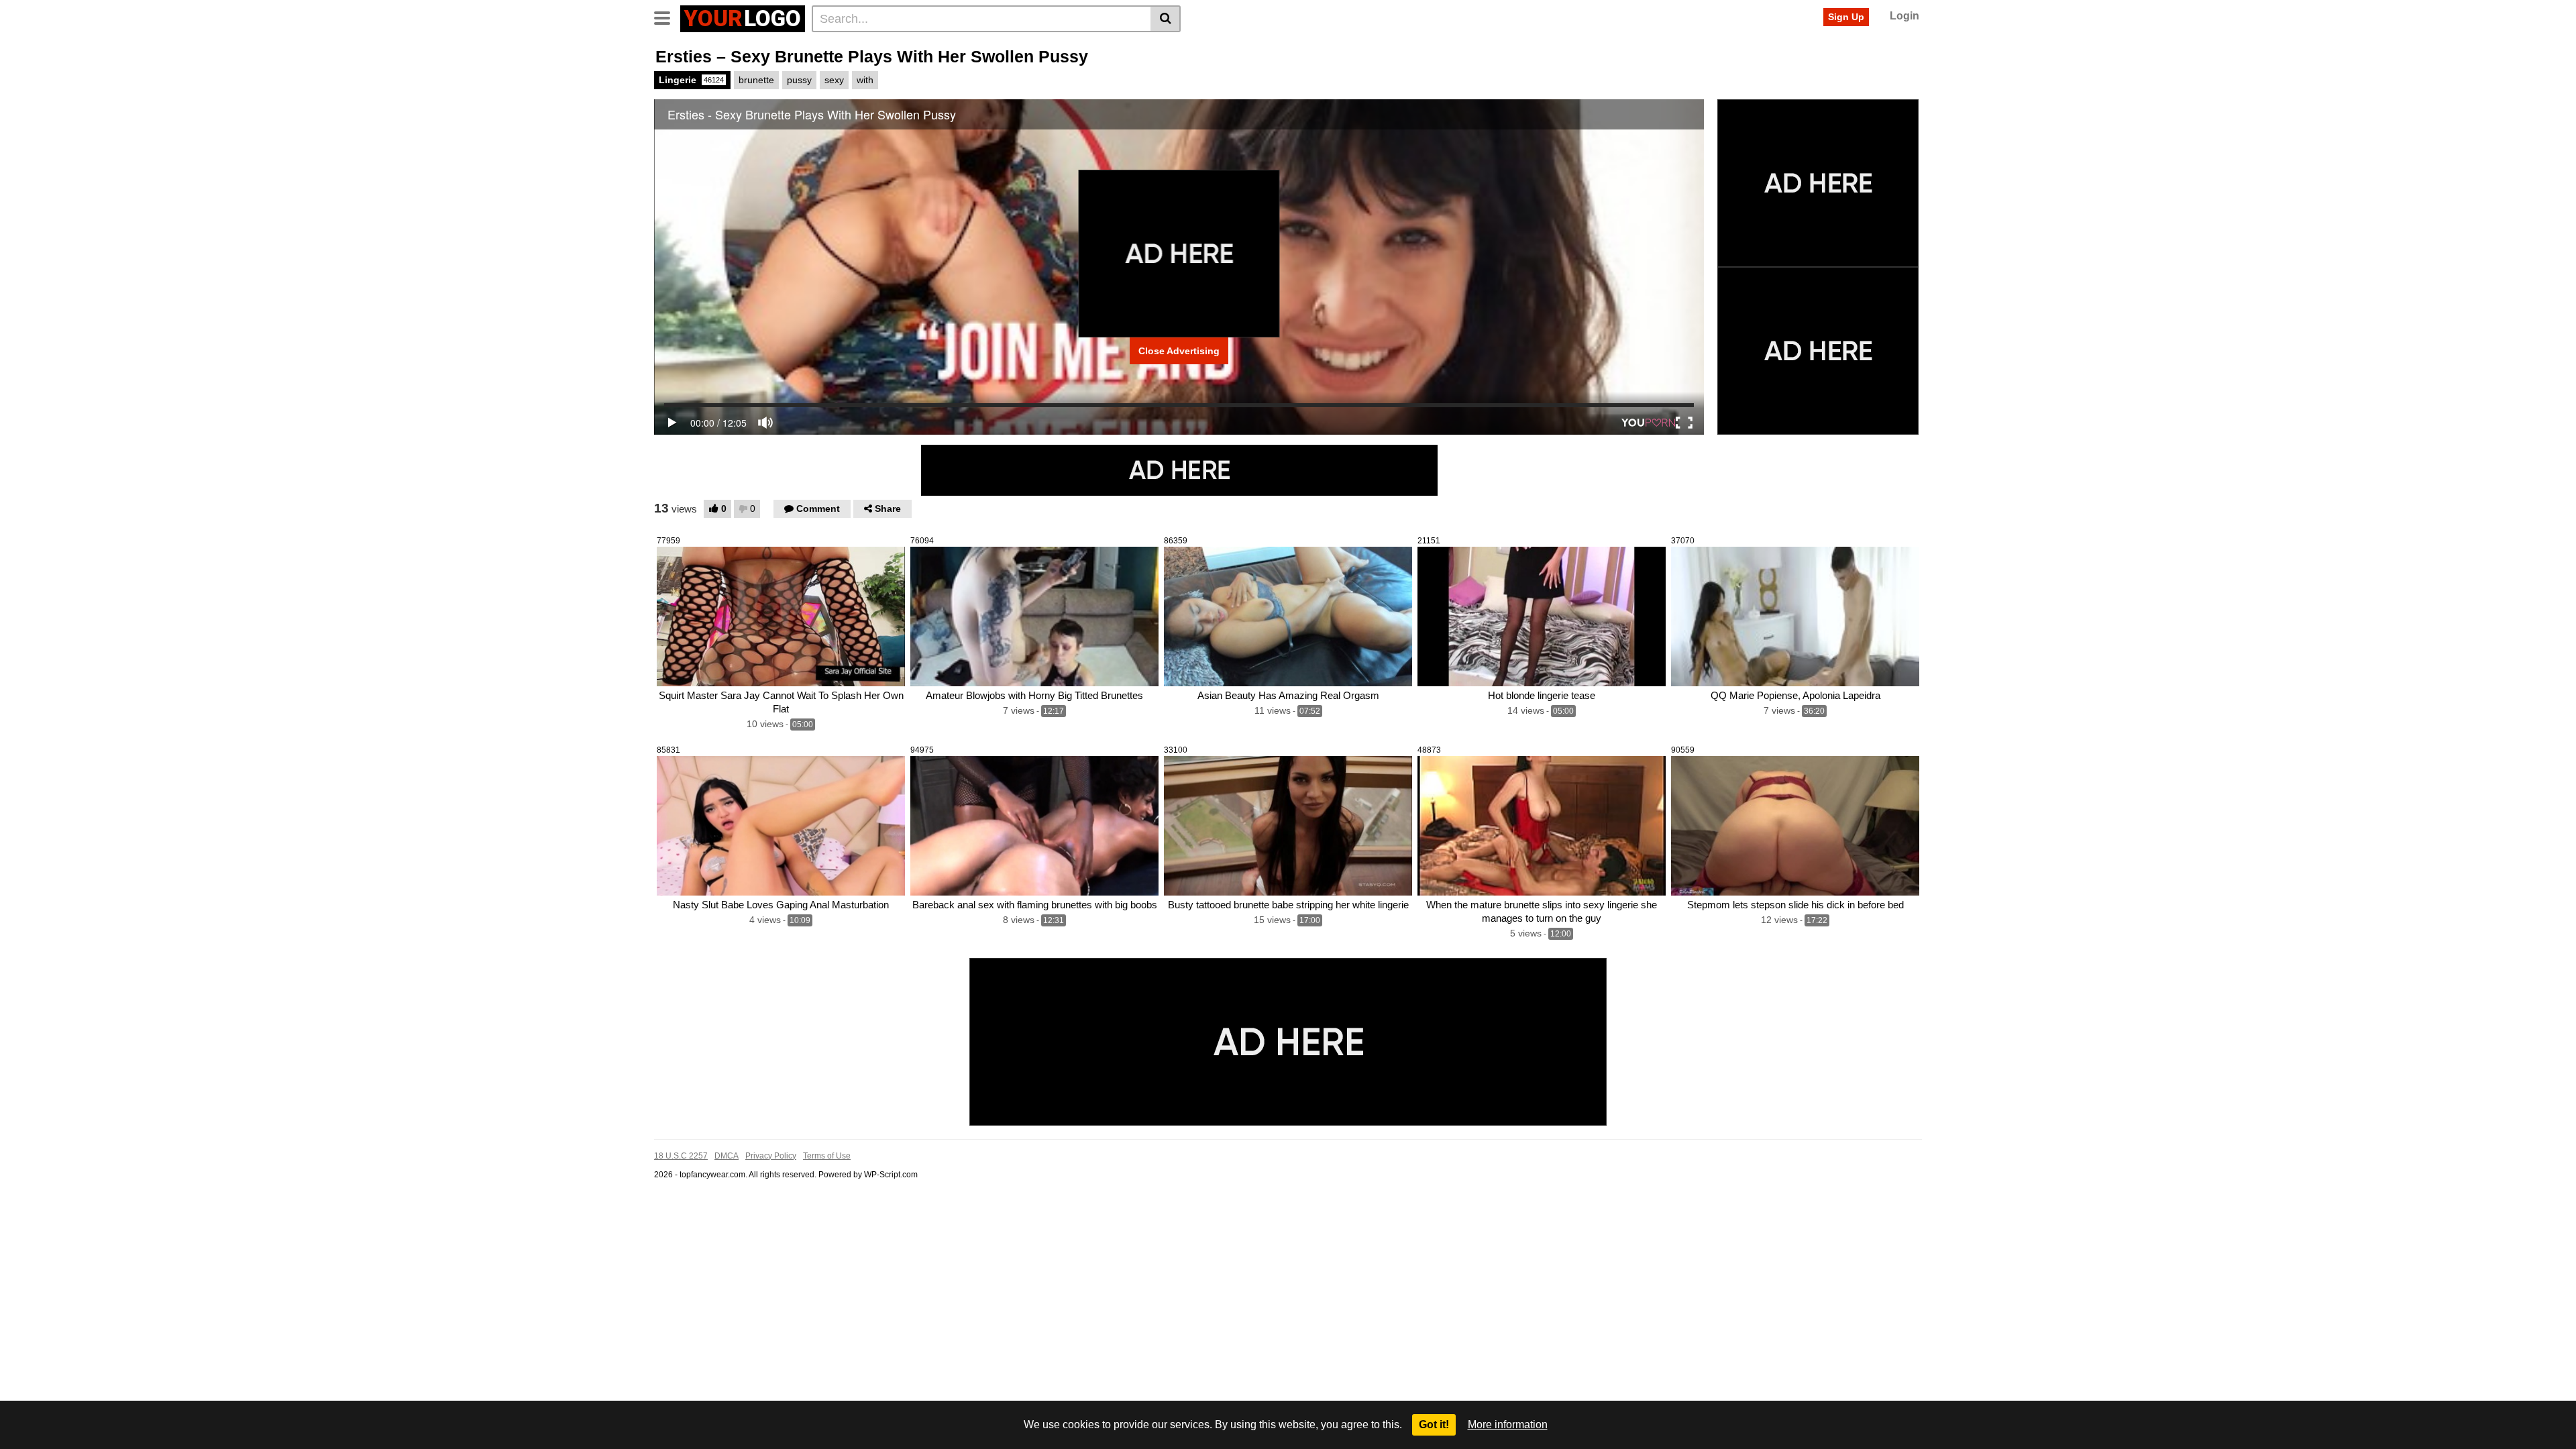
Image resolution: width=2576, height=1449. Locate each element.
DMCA (727, 1156)
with (865, 80)
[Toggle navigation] (667, 17)
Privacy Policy (771, 1156)
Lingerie (691, 80)
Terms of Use (827, 1156)
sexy (834, 80)
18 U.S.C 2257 (681, 1156)
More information (1508, 1425)
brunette (756, 80)
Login (1904, 16)
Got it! (1434, 1425)
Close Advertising (1179, 351)
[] (1166, 19)
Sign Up (1846, 17)
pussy (799, 80)
